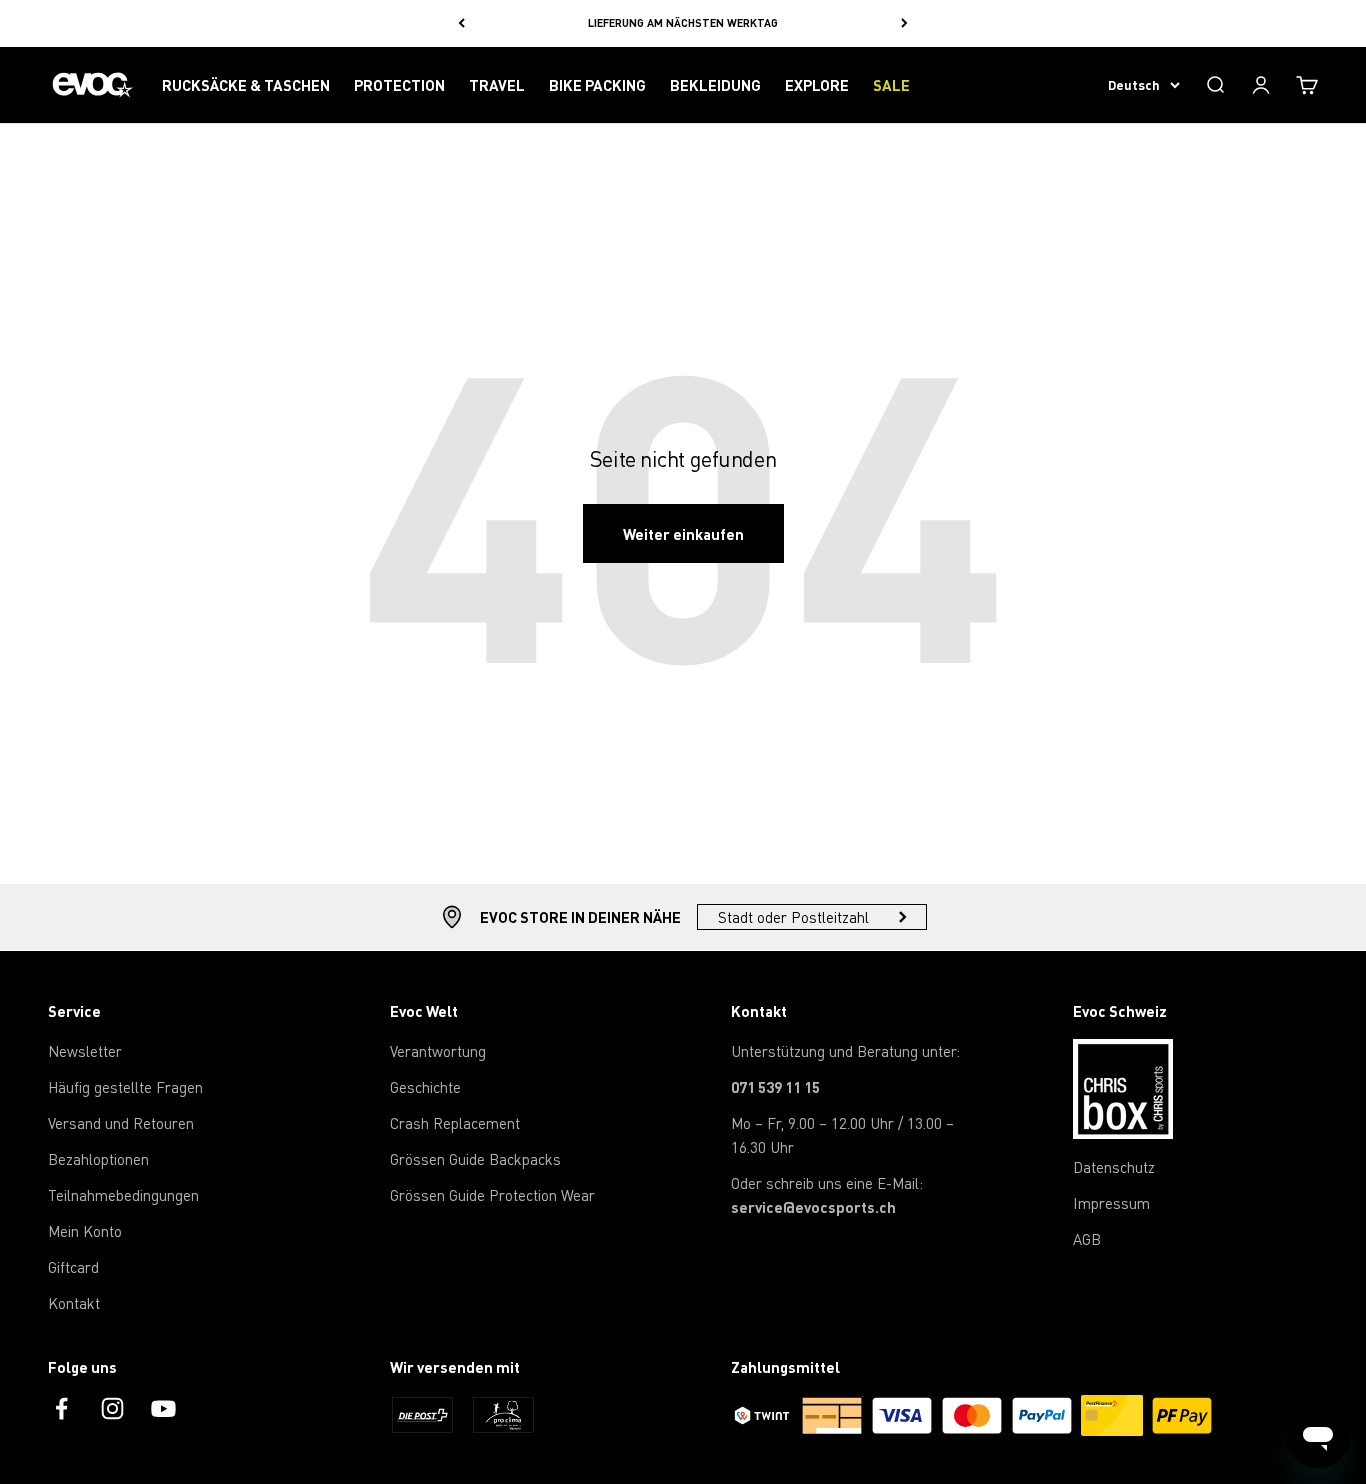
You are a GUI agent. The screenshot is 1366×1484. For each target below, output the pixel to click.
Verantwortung (438, 1051)
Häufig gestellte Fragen (125, 1087)
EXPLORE (817, 85)
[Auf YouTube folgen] (163, 1408)
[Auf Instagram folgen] (112, 1408)
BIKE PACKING (597, 85)
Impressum (1111, 1203)
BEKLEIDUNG (715, 85)
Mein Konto (85, 1231)
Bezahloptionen (98, 1159)
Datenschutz (1114, 1167)
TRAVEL (497, 85)
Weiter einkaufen (683, 534)
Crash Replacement (455, 1123)
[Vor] (904, 23)
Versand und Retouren (121, 1123)
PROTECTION (399, 85)
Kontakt (74, 1303)
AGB (1087, 1239)
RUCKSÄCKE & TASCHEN (246, 85)
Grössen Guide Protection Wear (492, 1195)
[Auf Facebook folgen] (61, 1408)
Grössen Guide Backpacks (475, 1159)
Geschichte (425, 1087)
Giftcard (73, 1267)
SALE (891, 85)
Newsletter (85, 1051)
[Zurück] (461, 23)
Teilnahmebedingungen (123, 1195)
